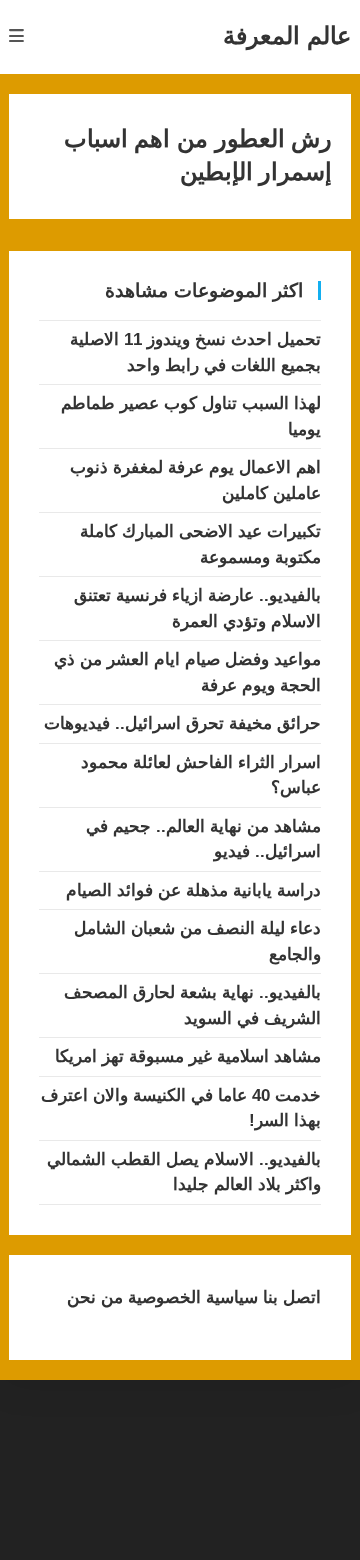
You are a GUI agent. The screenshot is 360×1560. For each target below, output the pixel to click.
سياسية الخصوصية (190, 1297)
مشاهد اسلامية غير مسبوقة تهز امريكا (188, 1056)
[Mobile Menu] (17, 36)
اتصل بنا (289, 1297)
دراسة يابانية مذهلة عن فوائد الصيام (193, 890)
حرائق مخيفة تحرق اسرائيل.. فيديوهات (182, 723)
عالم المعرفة (287, 35)
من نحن (95, 1297)
